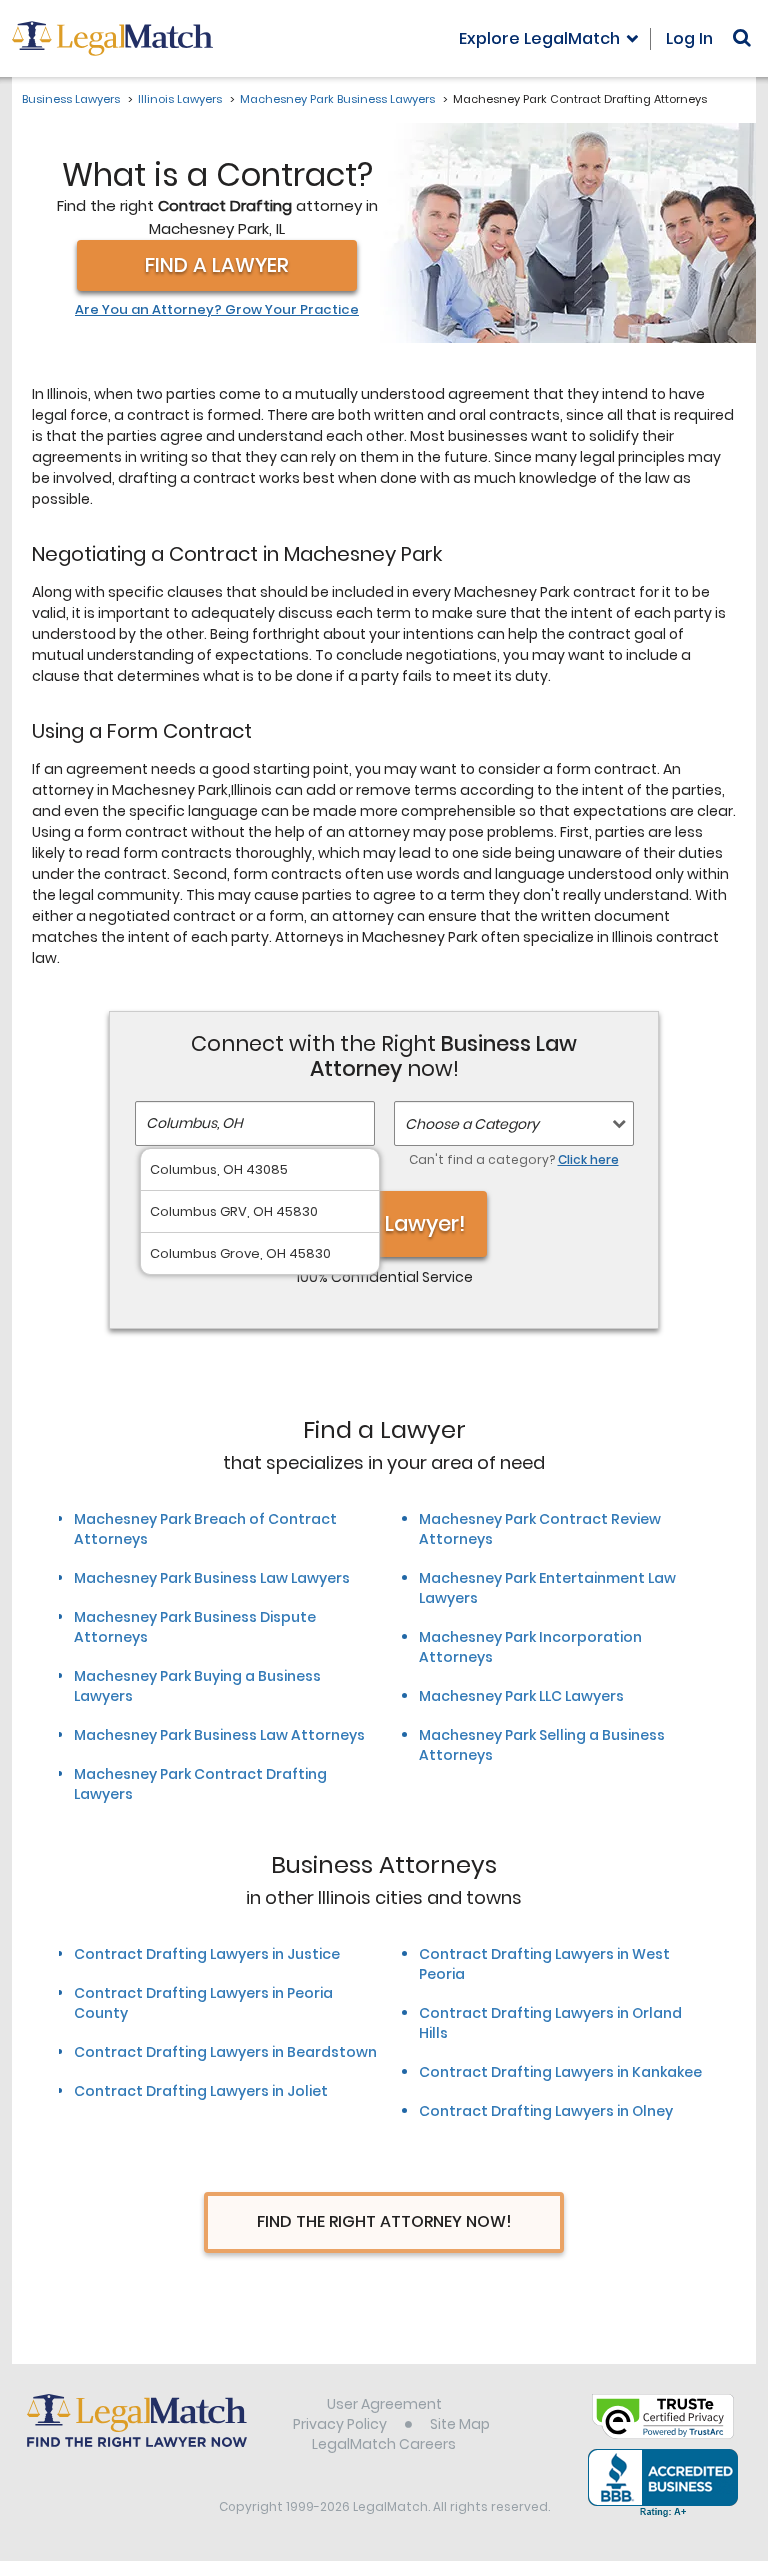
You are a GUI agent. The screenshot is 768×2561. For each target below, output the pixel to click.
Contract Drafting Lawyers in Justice (207, 1954)
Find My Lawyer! (384, 1223)
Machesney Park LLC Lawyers (521, 1696)
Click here (588, 1159)
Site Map (460, 2424)
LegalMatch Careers (384, 2444)
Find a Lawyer (217, 265)
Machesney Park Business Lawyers (337, 99)
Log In (689, 38)
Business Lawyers (71, 99)
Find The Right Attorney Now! (384, 2221)
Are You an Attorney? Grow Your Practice (217, 310)
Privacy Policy (340, 2424)
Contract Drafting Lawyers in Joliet (201, 2091)
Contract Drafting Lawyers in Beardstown (225, 2052)
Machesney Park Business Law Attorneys (219, 1735)
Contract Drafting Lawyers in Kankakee (560, 2072)
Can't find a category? (514, 1159)
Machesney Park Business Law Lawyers (212, 1578)
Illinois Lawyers (180, 99)
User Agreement (384, 2404)
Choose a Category (472, 1124)
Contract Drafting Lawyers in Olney (546, 2111)
